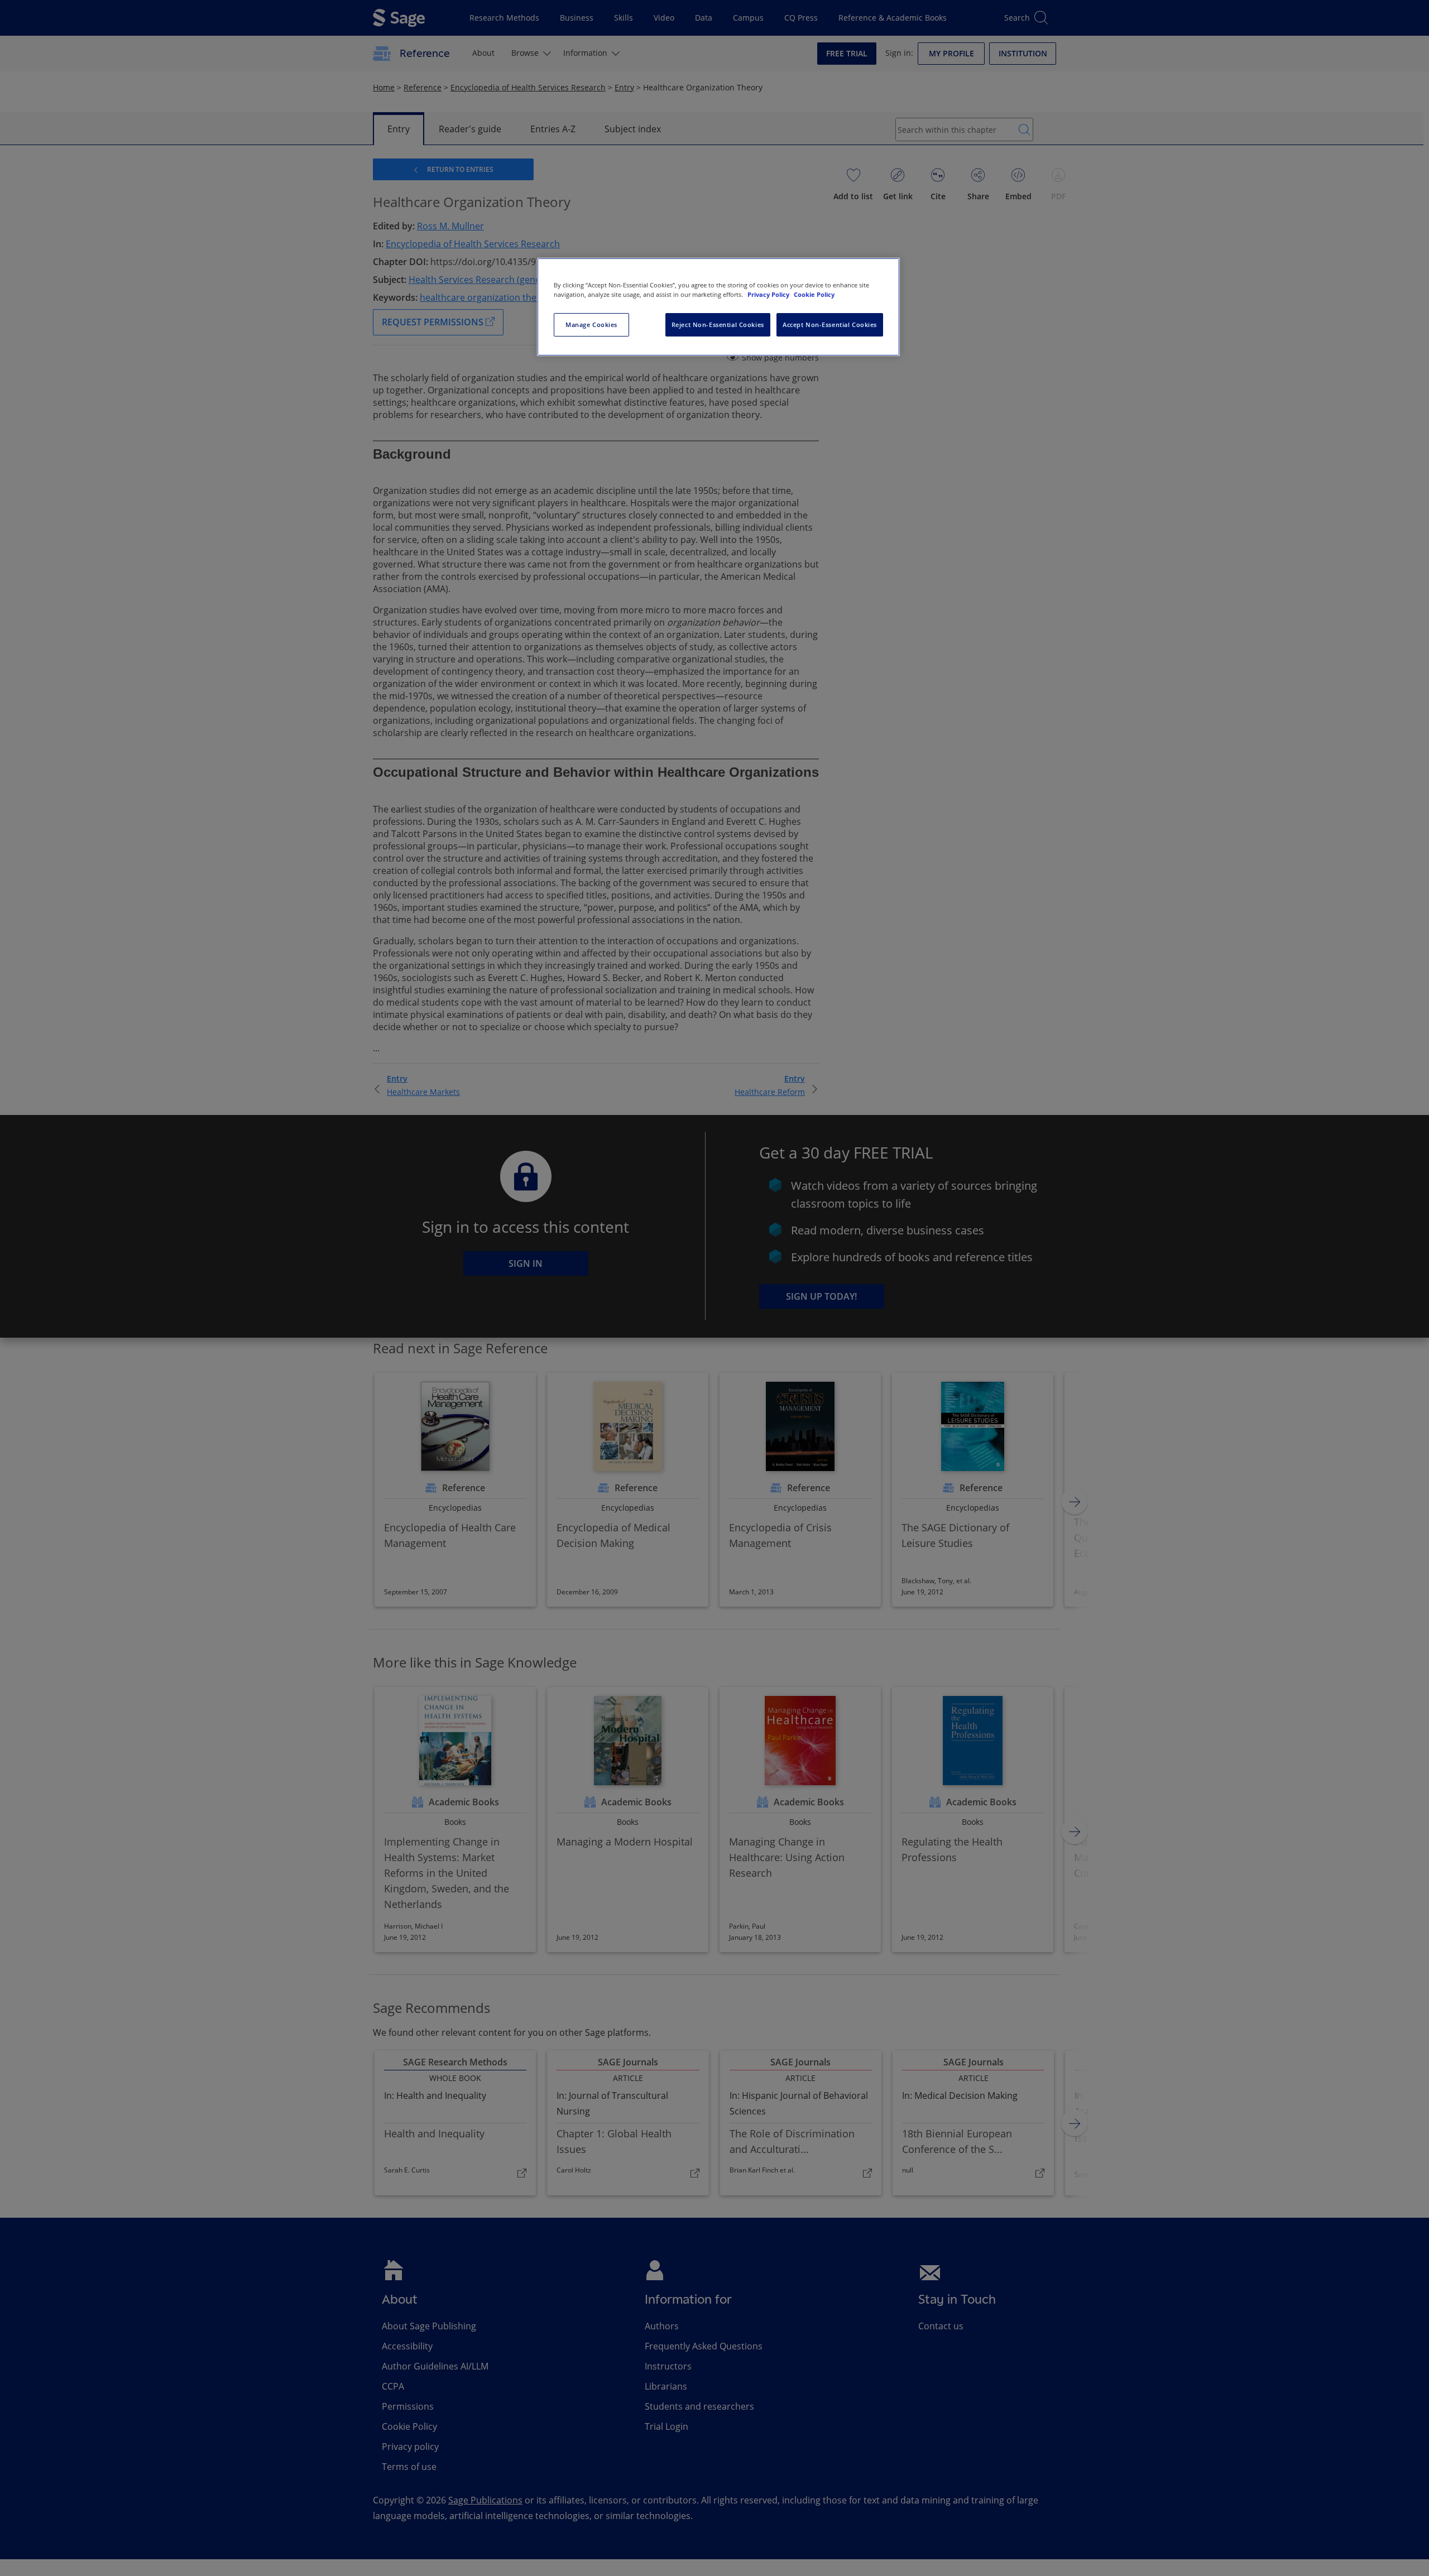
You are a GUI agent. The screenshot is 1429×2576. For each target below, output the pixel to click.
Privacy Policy (769, 294)
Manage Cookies (591, 325)
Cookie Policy (814, 294)
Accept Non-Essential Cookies (830, 325)
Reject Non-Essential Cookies (718, 325)
